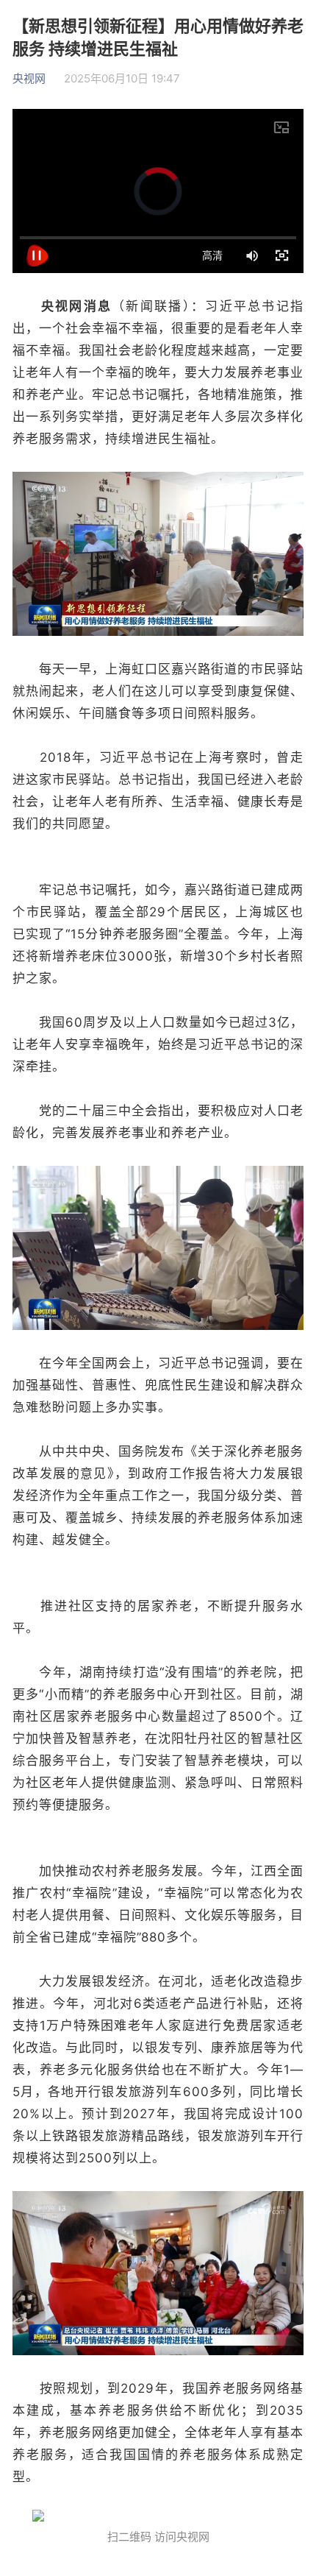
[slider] (158, 238)
